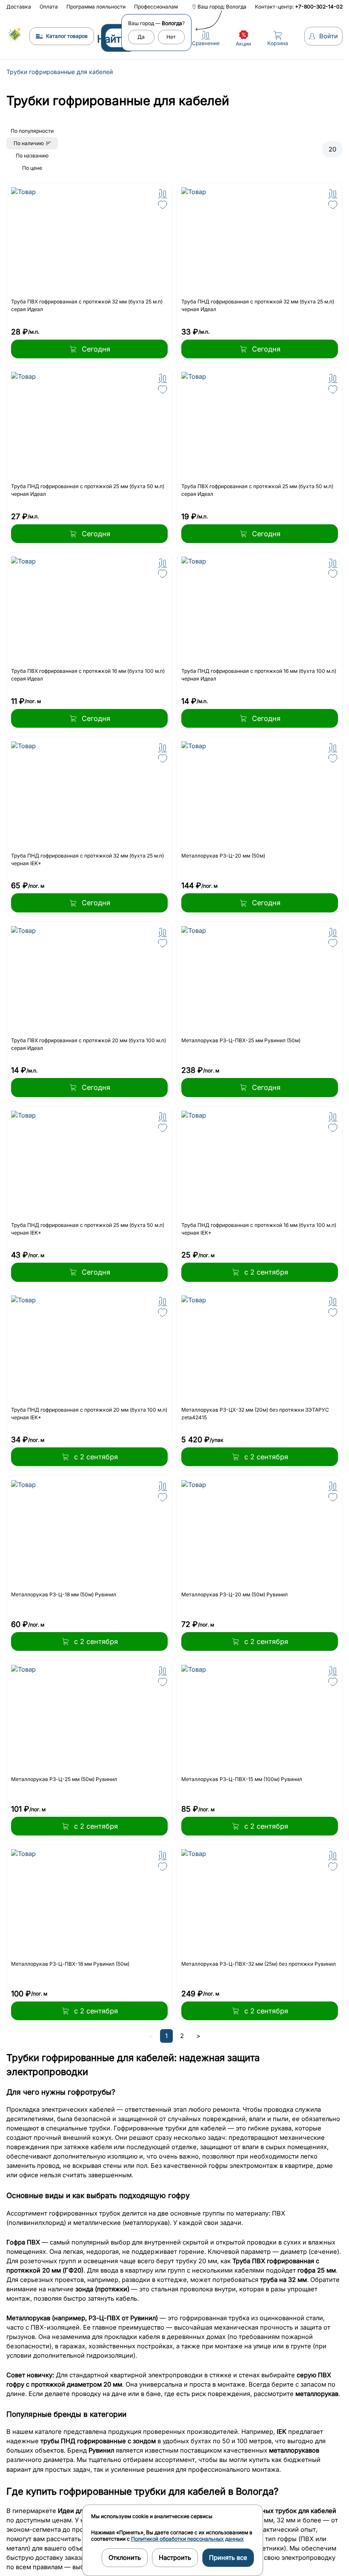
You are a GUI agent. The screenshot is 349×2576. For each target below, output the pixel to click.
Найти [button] (108, 39)
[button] (160, 194)
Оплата (49, 7)
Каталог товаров (63, 36)
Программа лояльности (96, 7)
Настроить (175, 2558)
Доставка (19, 7)
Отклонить (125, 2558)
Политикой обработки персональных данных (187, 2539)
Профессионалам (156, 7)
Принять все (228, 2558)
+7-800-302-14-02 (315, 7)
